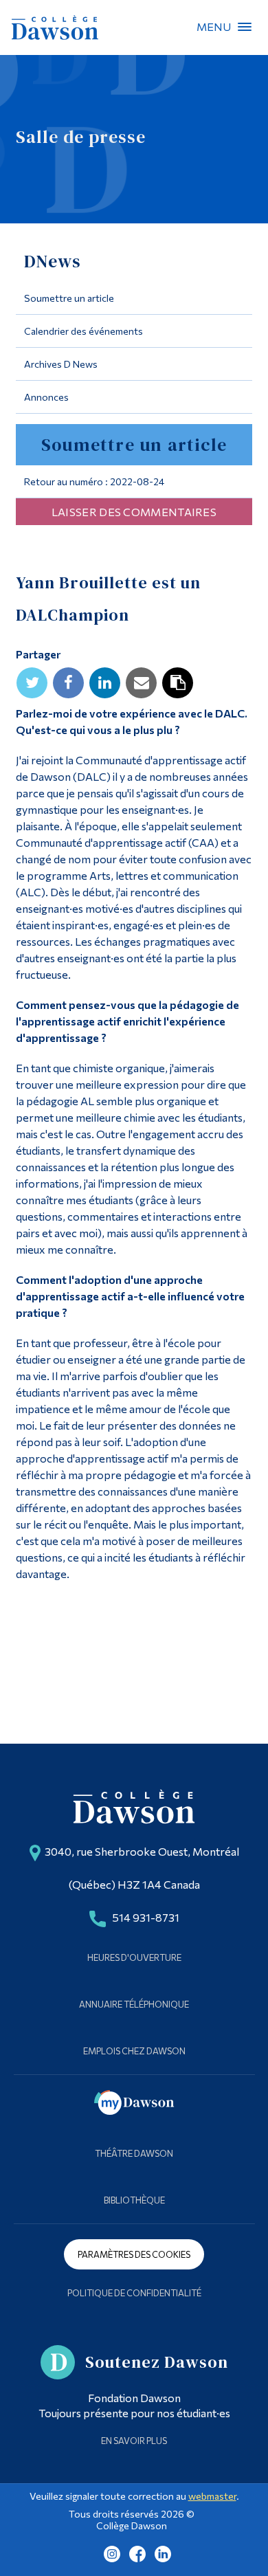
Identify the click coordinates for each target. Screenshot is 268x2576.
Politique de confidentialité (134, 2293)
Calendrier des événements (83, 331)
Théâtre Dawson (134, 2153)
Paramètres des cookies (134, 2254)
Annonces (46, 397)
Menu (245, 27)
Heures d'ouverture (134, 1957)
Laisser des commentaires (134, 512)
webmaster (212, 2496)
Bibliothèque (134, 2200)
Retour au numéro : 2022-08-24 (94, 481)
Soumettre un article (69, 298)
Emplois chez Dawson (134, 2051)
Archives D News (61, 364)
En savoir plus (134, 2441)
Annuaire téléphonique (134, 2004)
